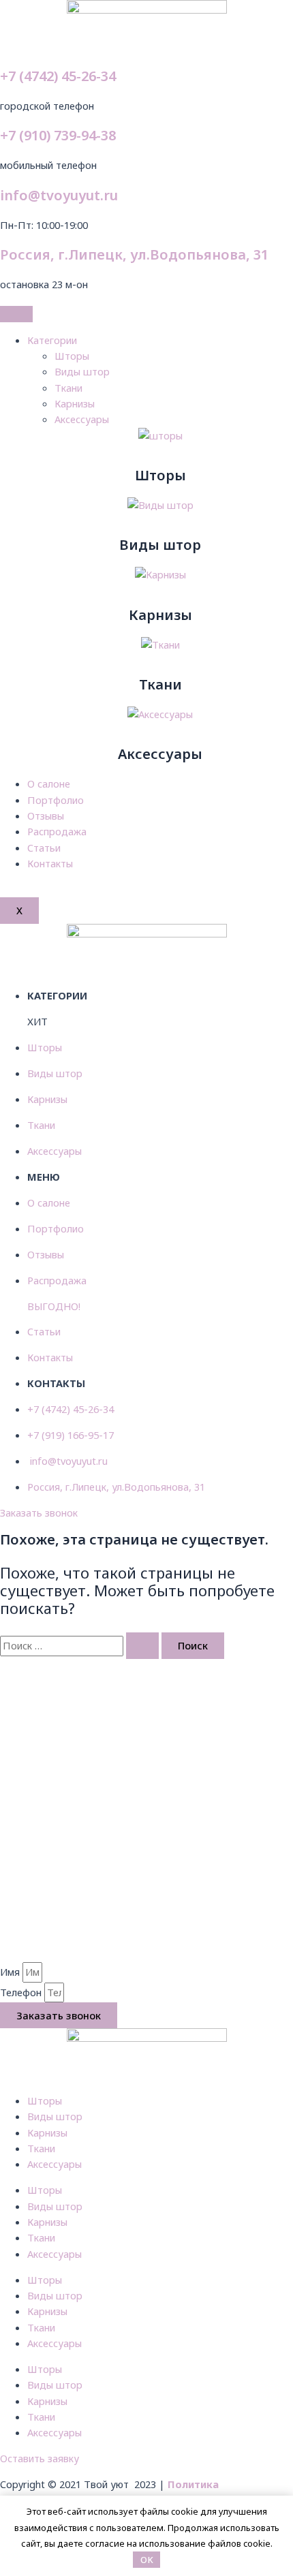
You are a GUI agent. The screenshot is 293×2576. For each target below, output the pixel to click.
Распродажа (57, 831)
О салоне (49, 783)
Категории (52, 340)
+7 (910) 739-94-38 (58, 135)
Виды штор (82, 371)
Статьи (44, 848)
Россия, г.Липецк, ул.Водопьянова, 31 (134, 254)
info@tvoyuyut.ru (59, 195)
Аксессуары (82, 419)
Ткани (68, 388)
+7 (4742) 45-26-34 (58, 76)
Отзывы (46, 816)
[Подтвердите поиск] (142, 1646)
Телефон (22, 1992)
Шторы (72, 356)
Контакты (50, 863)
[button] (39, 1512)
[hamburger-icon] (16, 314)
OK (147, 2560)
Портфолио (56, 800)
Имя (11, 1972)
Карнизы (75, 403)
